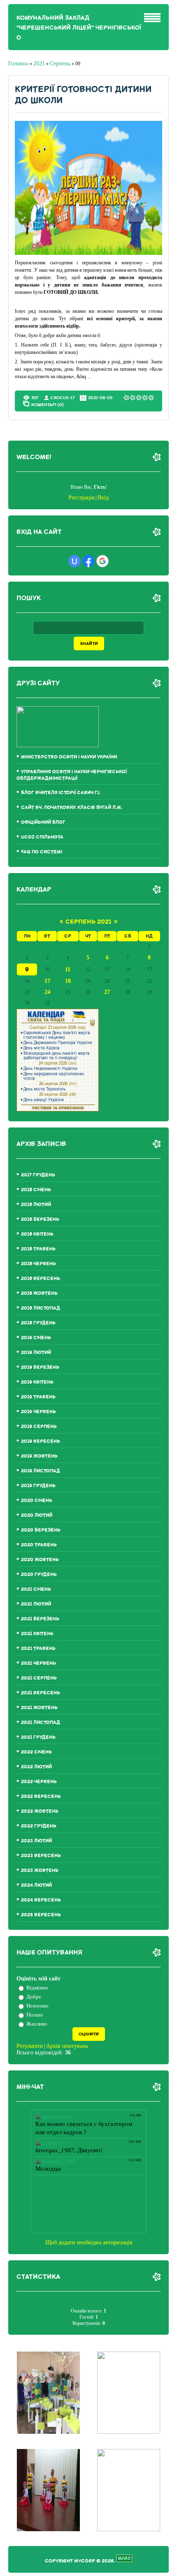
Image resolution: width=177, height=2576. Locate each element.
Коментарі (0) (48, 404)
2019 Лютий (36, 1353)
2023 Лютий (36, 1841)
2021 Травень (38, 1648)
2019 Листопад (41, 1471)
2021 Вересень (41, 1693)
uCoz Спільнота (42, 837)
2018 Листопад (41, 1308)
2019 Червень (38, 1412)
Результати (30, 2046)
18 (68, 981)
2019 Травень (38, 1397)
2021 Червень (38, 1663)
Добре (34, 1997)
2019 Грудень (38, 1486)
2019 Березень (40, 1367)
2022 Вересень (41, 1796)
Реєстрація (81, 498)
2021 (39, 64)
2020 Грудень (39, 1574)
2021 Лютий (36, 1604)
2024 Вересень (41, 1900)
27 (107, 992)
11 (68, 969)
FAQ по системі (42, 852)
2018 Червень (38, 1264)
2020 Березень (41, 1530)
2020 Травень (39, 1545)
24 (47, 992)
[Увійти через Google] (102, 561)
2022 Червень (39, 1782)
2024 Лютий (36, 1885)
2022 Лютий (36, 1767)
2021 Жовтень (39, 1708)
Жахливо (37, 2024)
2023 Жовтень (40, 1870)
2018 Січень (36, 1190)
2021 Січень (36, 1589)
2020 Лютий (37, 1515)
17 (47, 981)
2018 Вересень (41, 1279)
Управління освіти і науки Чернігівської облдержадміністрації (72, 775)
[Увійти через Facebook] (88, 561)
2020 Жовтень (40, 1560)
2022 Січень (36, 1752)
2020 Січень (37, 1501)
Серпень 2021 (88, 922)
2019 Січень (36, 1338)
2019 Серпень (39, 1427)
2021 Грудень (38, 1737)
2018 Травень (38, 1249)
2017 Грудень (38, 1175)
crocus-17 (62, 398)
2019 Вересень (41, 1441)
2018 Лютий (36, 1205)
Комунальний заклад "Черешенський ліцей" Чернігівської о (79, 28)
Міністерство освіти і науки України (69, 757)
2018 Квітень (37, 1234)
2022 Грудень (39, 1826)
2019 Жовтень (39, 1456)
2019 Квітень (37, 1382)
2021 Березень (40, 1619)
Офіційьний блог (43, 822)
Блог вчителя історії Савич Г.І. (61, 793)
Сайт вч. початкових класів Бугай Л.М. (72, 807)
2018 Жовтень (39, 1293)
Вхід (103, 498)
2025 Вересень (41, 1915)
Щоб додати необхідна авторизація (89, 2242)
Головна (18, 64)
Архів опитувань (67, 2046)
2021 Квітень (37, 1634)
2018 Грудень (38, 1323)
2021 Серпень (39, 1678)
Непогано (37, 2006)
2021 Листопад (41, 1722)
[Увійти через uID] (75, 561)
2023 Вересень (41, 1856)
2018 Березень (40, 1219)
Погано (35, 2015)
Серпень (60, 64)
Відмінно (37, 1988)
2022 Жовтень (40, 1811)
